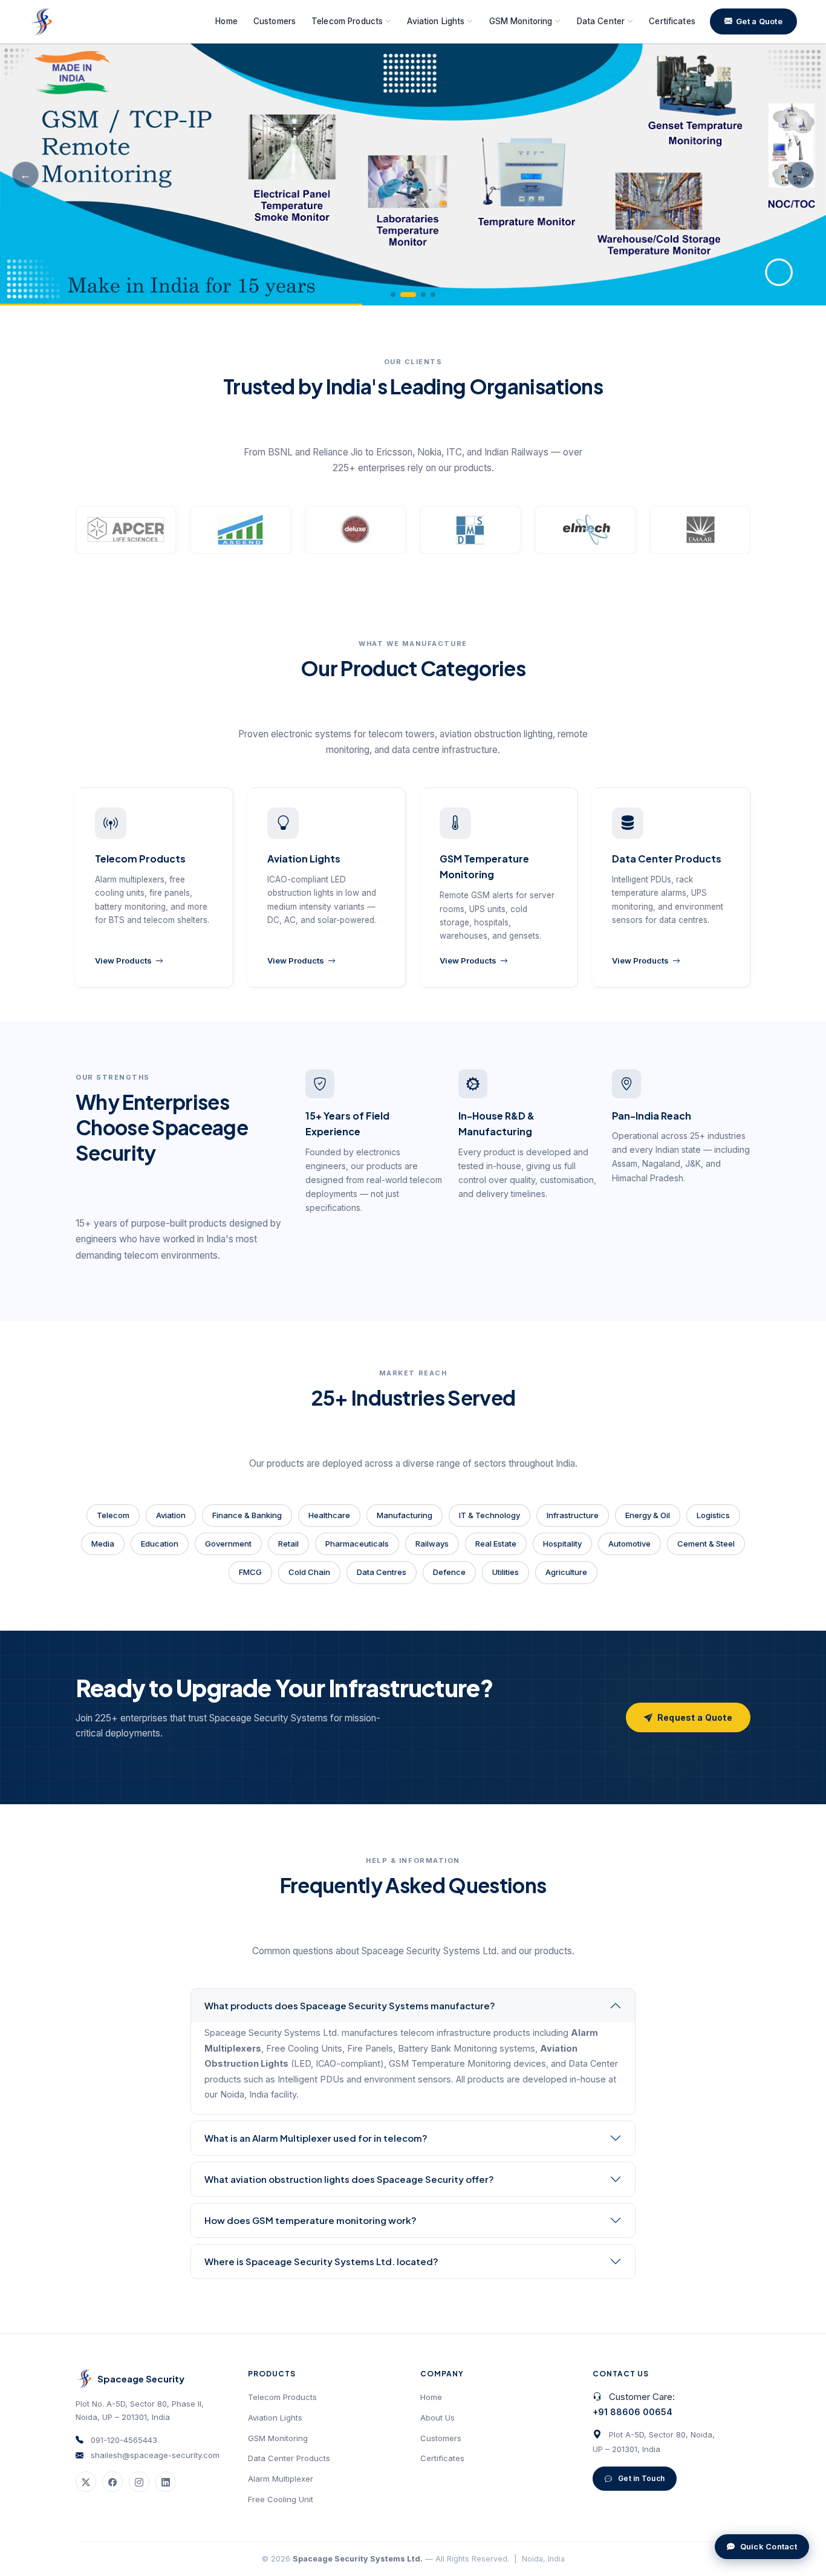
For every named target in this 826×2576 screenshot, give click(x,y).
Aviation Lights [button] (436, 21)
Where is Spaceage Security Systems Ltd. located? (321, 2261)
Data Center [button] (601, 21)
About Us (437, 2418)
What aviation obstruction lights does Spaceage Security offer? (349, 2179)
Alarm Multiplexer (281, 2479)
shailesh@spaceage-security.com (155, 2455)
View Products (123, 960)
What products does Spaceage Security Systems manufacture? (350, 2005)
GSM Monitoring (278, 2438)
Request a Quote (695, 1717)
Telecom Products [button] (347, 21)
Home (226, 21)
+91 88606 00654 (633, 2412)
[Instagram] (139, 2482)
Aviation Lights (275, 2418)
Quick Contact (769, 2546)
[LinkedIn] (166, 2482)
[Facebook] (112, 2482)
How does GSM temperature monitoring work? (311, 2220)
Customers (275, 21)
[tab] (393, 295)
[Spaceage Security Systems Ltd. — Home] (41, 22)
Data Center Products (289, 2458)
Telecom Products (282, 2397)
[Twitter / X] (86, 2482)
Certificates (672, 21)
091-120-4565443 (124, 2440)
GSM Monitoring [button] (521, 21)
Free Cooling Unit (281, 2499)
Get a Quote (759, 21)
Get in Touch (641, 2478)
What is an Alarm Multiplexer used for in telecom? (316, 2138)
